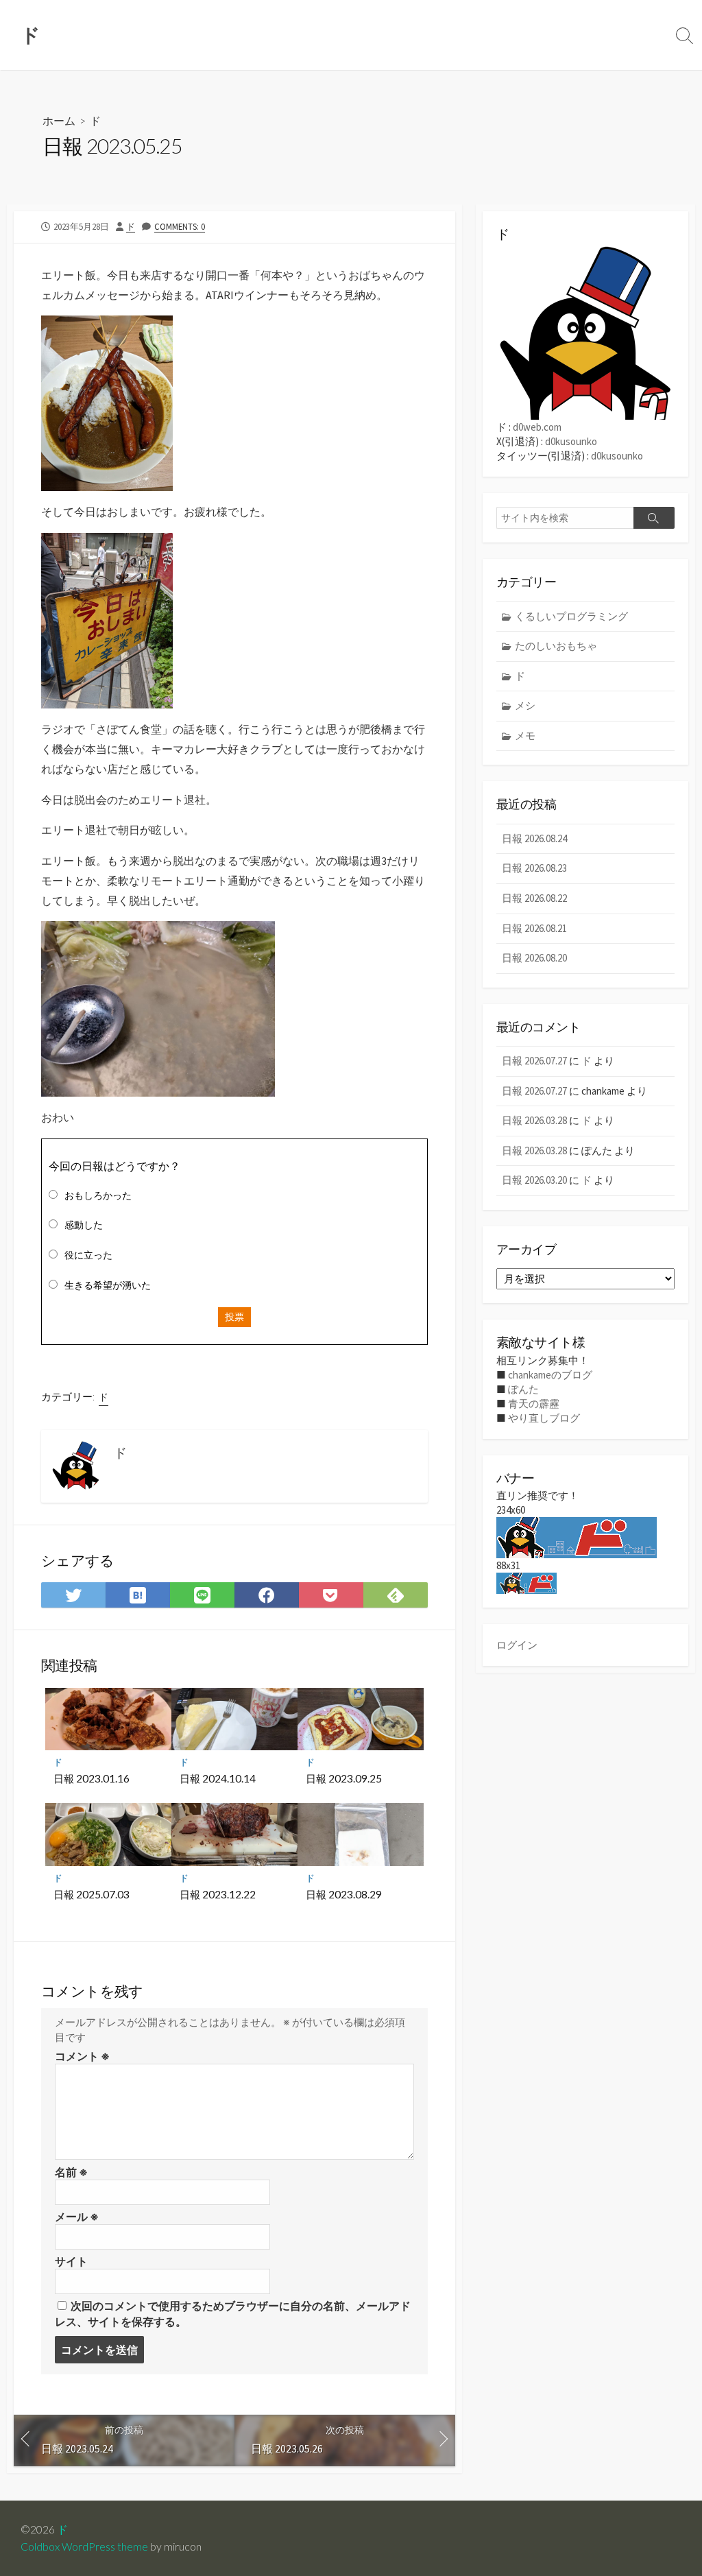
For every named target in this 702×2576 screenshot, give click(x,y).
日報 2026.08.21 (534, 928)
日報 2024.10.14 (218, 1778)
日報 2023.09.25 (344, 1778)
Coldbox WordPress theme (84, 2547)
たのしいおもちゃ (556, 646)
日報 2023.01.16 (92, 1778)
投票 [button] (234, 1317)
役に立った (88, 1255)
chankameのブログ (550, 1375)
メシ (525, 705)
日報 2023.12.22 (218, 1894)
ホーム (59, 120)
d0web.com (537, 427)
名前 (71, 2172)
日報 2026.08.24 (534, 838)
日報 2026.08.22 (534, 898)
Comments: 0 (180, 226)
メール (77, 2217)
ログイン (517, 1645)
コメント (82, 2056)
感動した (84, 1225)
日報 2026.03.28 (534, 1120)
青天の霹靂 (534, 1404)
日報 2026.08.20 (534, 958)
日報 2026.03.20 (534, 1180)
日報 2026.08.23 (534, 868)
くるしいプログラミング (571, 616)
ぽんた (523, 1389)
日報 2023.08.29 (344, 1894)
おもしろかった (98, 1195)
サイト (71, 2261)
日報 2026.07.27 (534, 1061)
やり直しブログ (544, 1418)
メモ (525, 736)
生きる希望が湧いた (108, 1285)
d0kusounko (571, 441)
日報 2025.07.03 (92, 1894)
